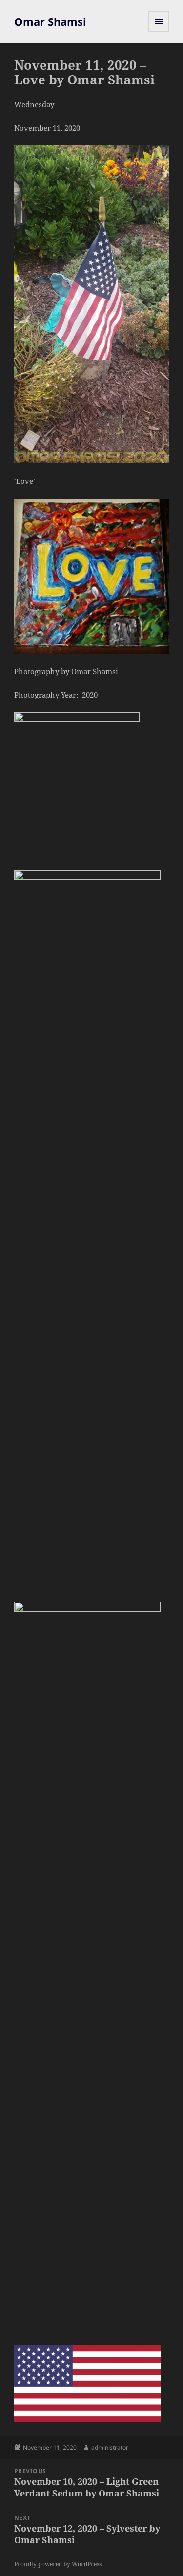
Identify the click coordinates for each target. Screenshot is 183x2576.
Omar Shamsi (50, 21)
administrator (110, 2447)
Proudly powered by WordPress (58, 2564)
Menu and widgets (159, 31)
